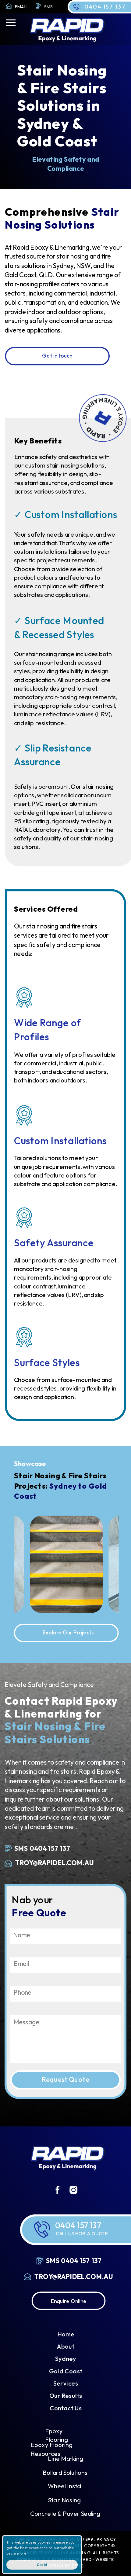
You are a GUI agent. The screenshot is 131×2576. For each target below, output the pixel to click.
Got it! (42, 2565)
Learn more (16, 2553)
